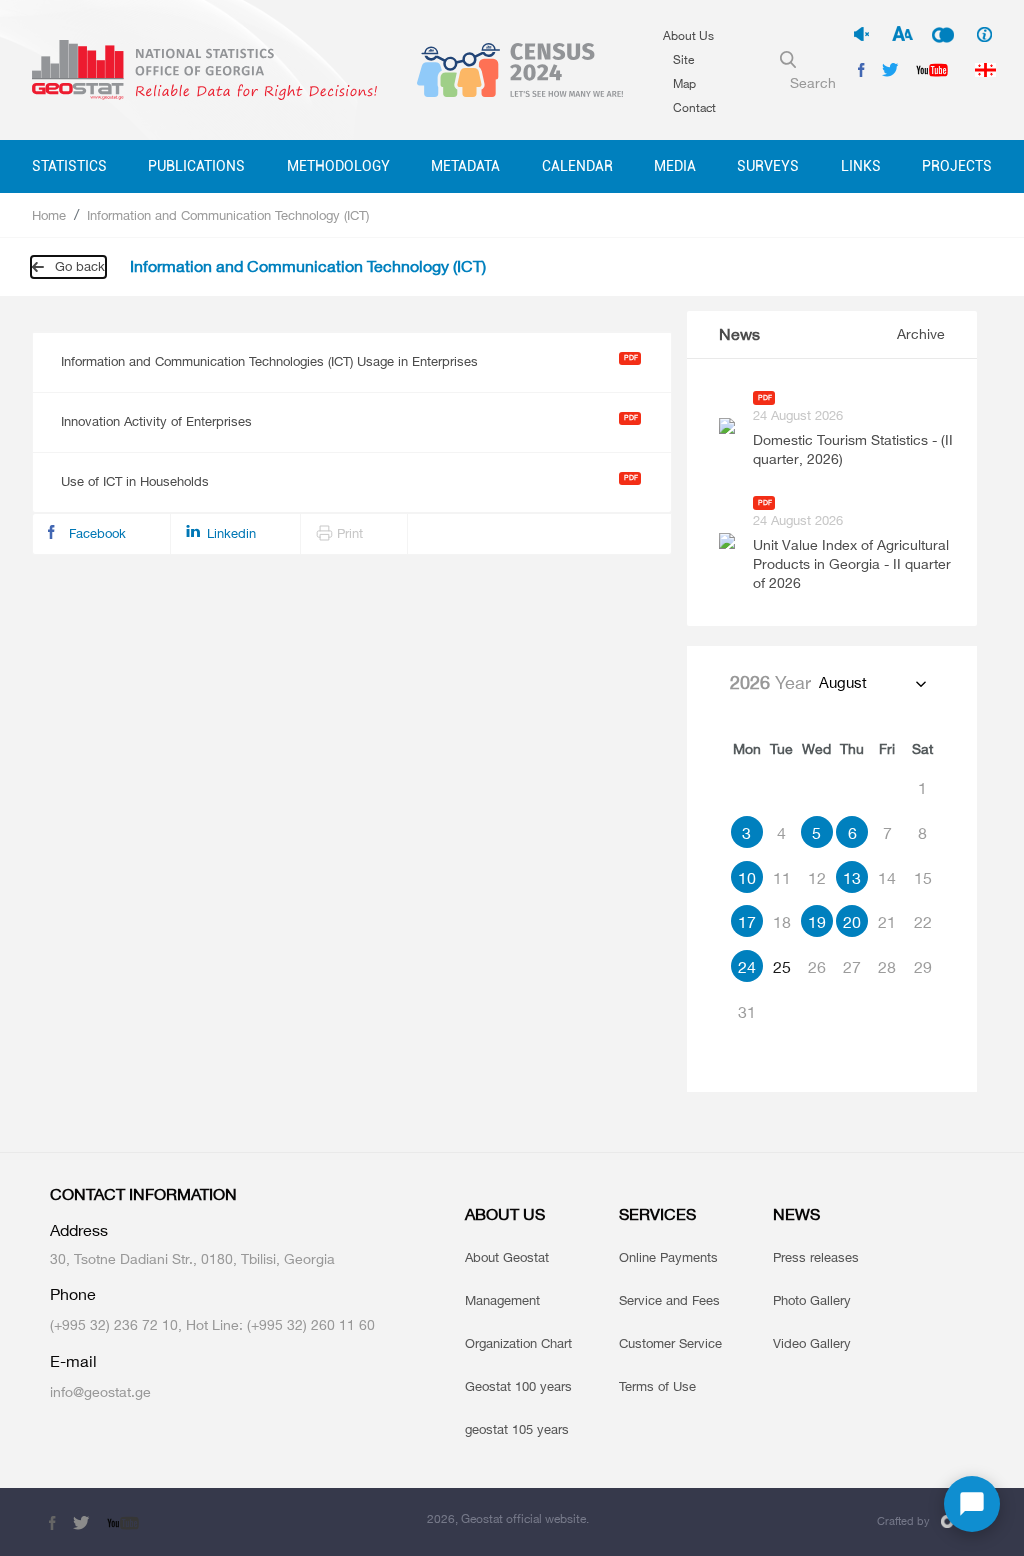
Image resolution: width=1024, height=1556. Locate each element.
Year (770, 682)
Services (657, 1214)
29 (923, 967)
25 (782, 967)
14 (887, 878)
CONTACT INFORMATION (143, 1194)
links (861, 166)
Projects (957, 166)
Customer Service (670, 1343)
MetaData (465, 166)
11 (782, 878)
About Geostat (507, 1257)
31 (747, 1012)
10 (747, 878)
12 (817, 878)
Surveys (768, 166)
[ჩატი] (972, 1504)
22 (923, 922)
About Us (688, 35)
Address (79, 1230)
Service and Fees (669, 1300)
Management (502, 1300)
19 (817, 922)
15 (923, 878)
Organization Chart (518, 1343)
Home (49, 215)
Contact (694, 107)
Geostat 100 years (518, 1386)
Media (675, 166)
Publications (196, 166)
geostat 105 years (517, 1429)
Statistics (69, 166)
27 (852, 967)
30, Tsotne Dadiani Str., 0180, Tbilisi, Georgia (192, 1258)
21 (887, 922)
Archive (921, 333)
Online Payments (668, 1257)
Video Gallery (812, 1343)
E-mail (73, 1361)
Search (813, 82)
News (739, 334)
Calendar (577, 166)
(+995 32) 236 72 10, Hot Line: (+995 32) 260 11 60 (212, 1324)
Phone (73, 1294)
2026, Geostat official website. (508, 1518)
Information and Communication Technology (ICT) (228, 215)
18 (782, 922)
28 (887, 967)
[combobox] (871, 683)
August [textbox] (843, 682)
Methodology (338, 166)
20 (852, 922)
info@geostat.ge (100, 1391)
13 (852, 878)
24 (747, 967)
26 (817, 967)
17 (747, 922)
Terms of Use (657, 1386)
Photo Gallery (812, 1300)
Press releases (816, 1257)
